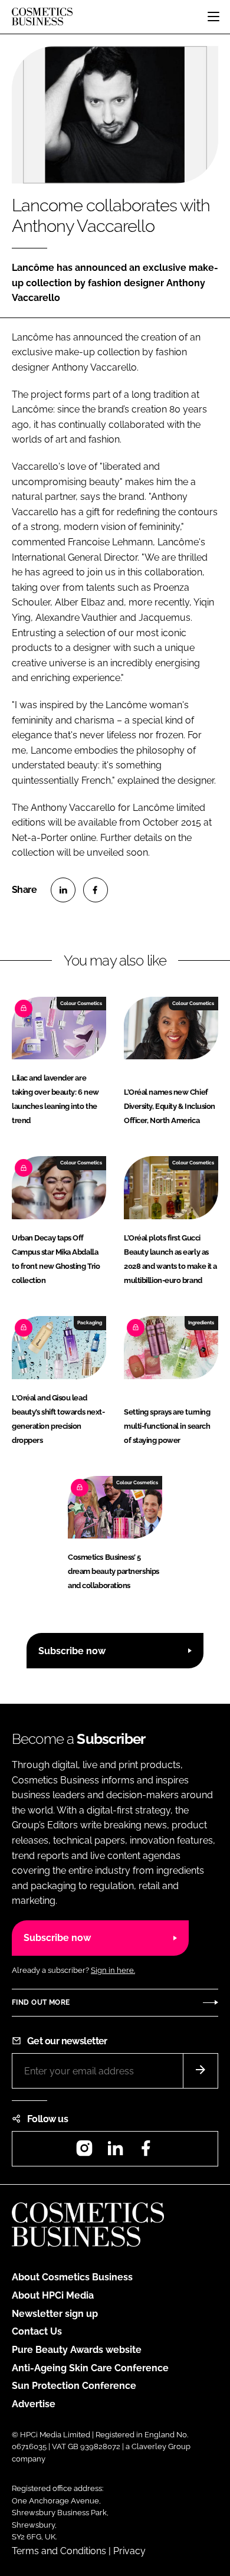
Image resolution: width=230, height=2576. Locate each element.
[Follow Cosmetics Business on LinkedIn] (115, 2152)
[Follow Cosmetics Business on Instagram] (84, 2152)
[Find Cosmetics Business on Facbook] (146, 2152)
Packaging (90, 1323)
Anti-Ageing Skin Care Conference (90, 2368)
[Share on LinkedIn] (63, 890)
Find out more (41, 2002)
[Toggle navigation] (213, 17)
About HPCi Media (53, 2295)
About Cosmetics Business (72, 2277)
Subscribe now (72, 1651)
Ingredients (201, 1323)
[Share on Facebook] (96, 890)
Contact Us (37, 2331)
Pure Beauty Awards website (77, 2350)
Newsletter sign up (55, 2314)
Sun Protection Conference (74, 2386)
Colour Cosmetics (81, 1003)
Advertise (34, 2404)
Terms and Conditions (59, 2551)
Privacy (129, 2551)
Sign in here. (113, 1970)
